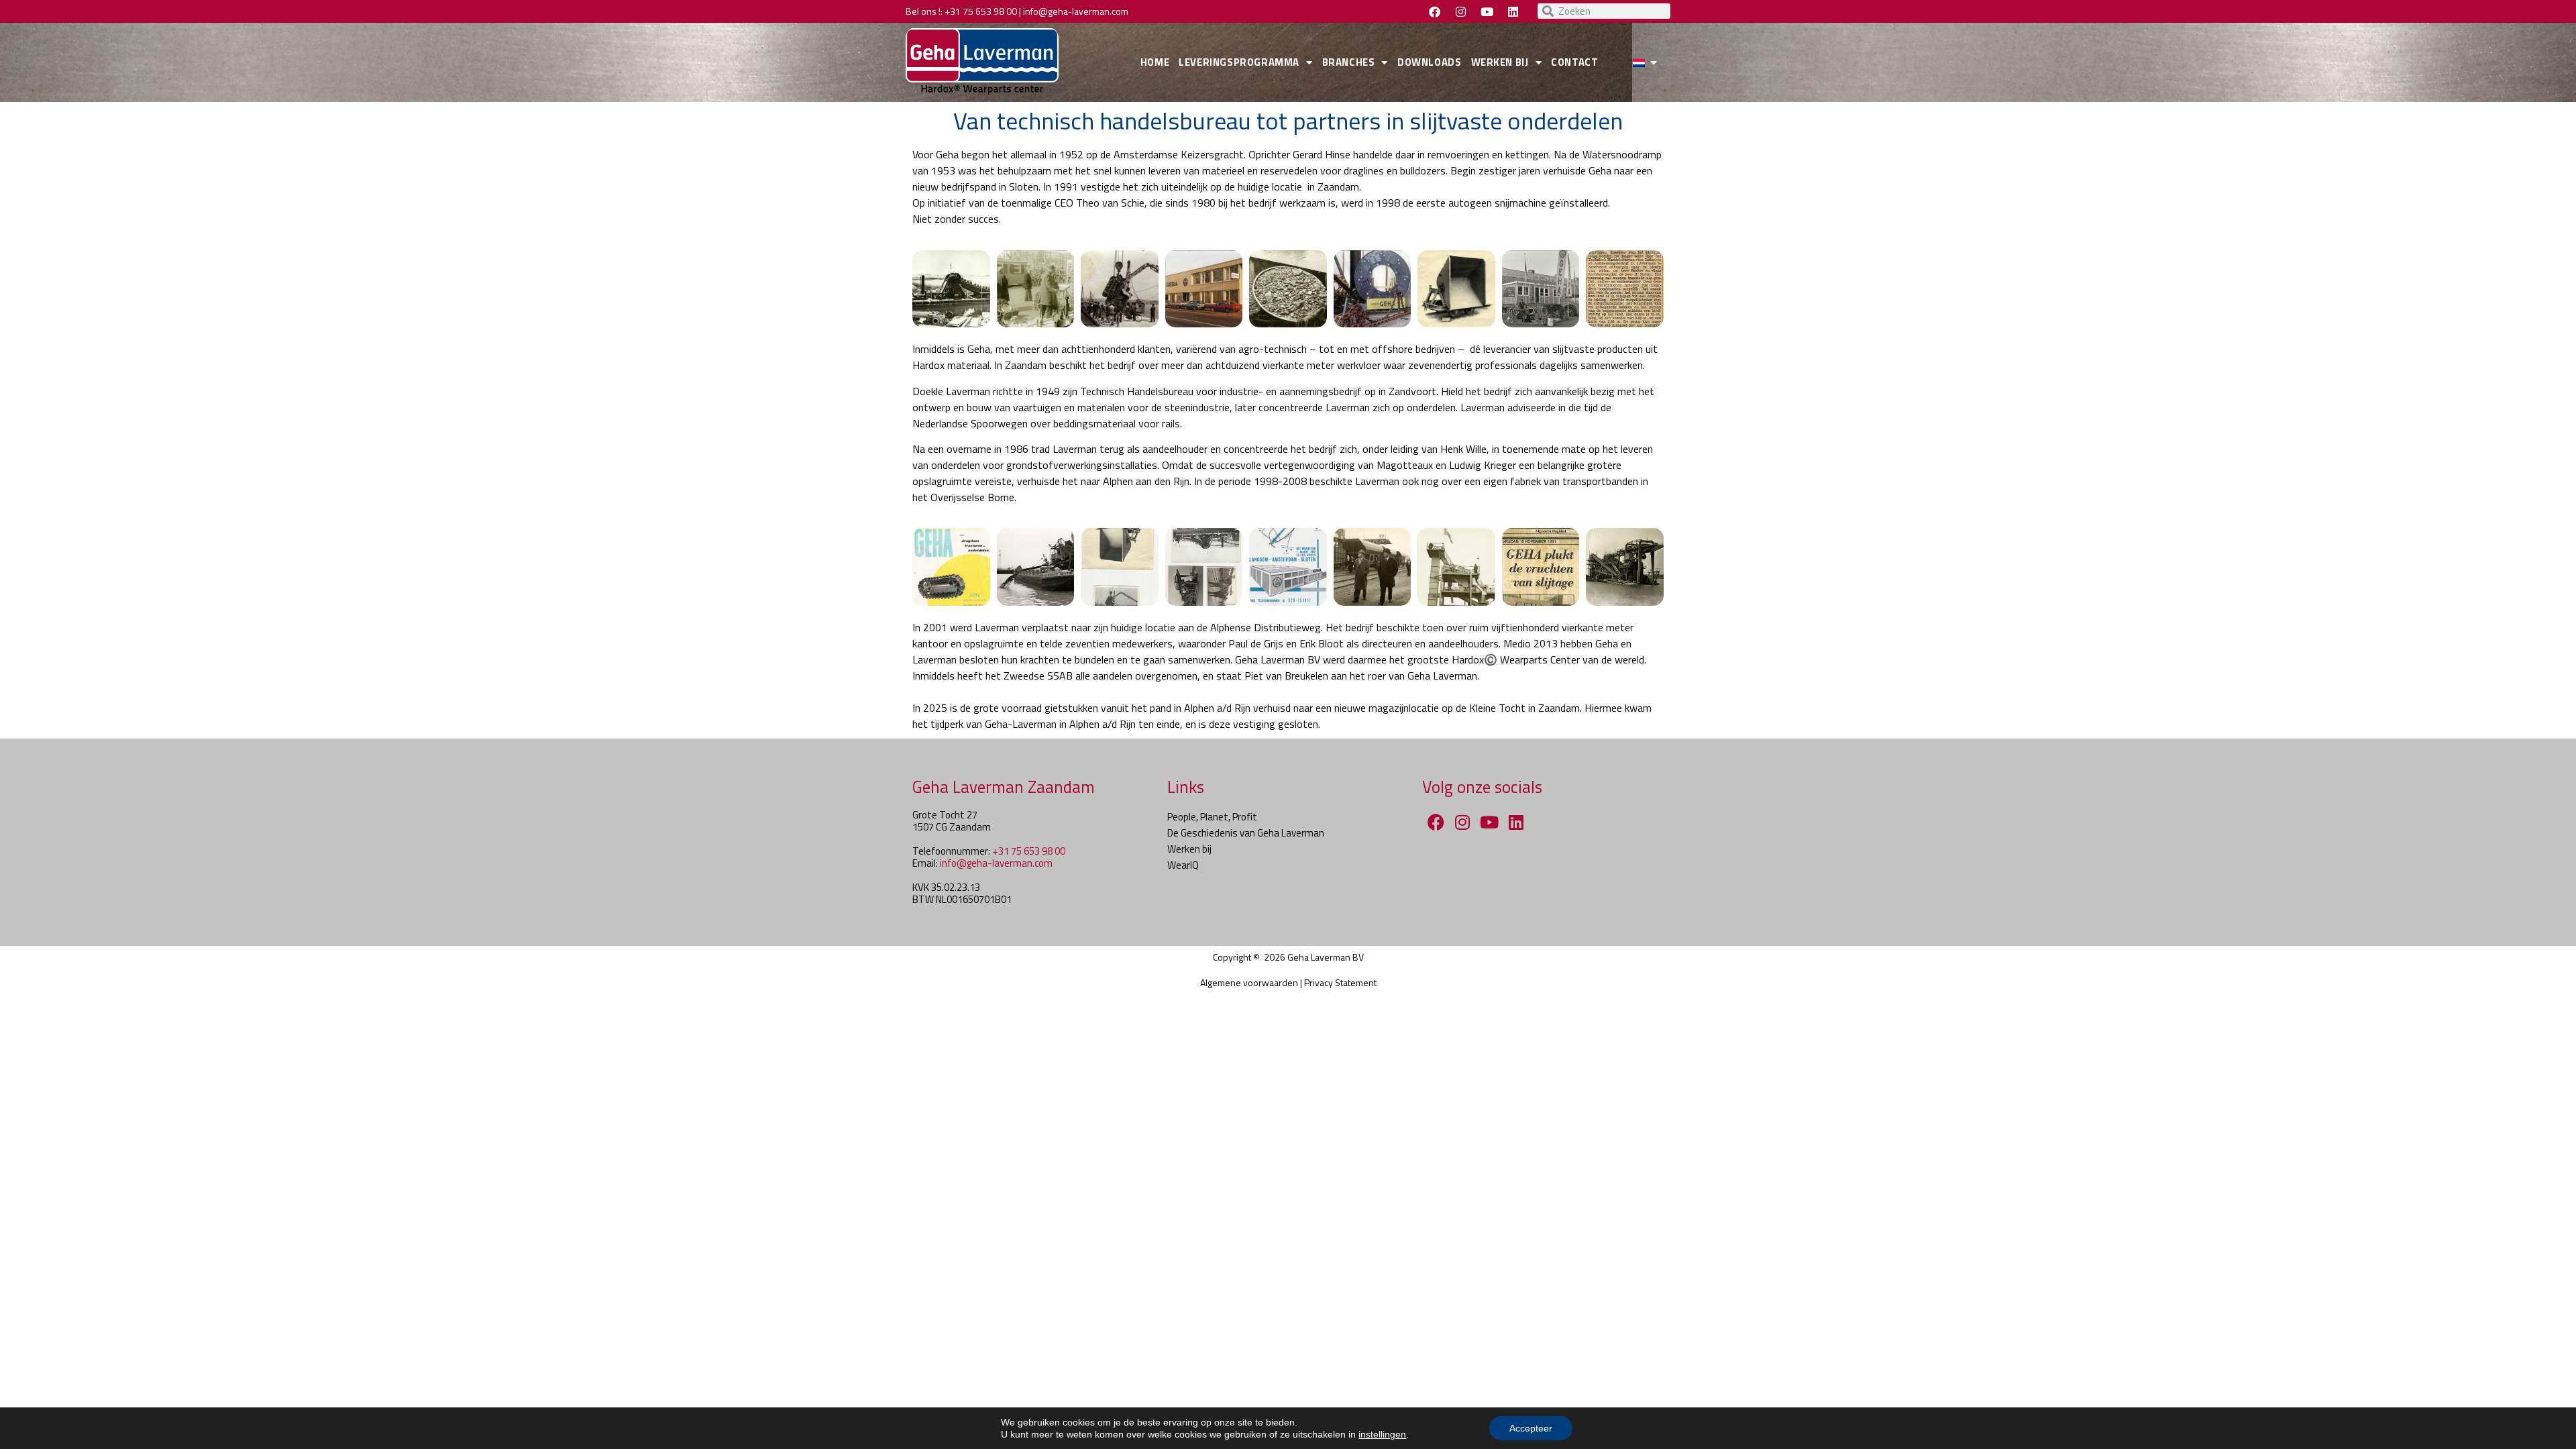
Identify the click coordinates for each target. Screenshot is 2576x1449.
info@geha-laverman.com (1076, 11)
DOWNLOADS (1429, 62)
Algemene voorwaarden (1249, 982)
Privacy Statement (1340, 982)
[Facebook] (1434, 11)
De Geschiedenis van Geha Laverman (1246, 833)
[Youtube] (1487, 11)
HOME (1155, 62)
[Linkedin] (1513, 11)
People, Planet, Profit (1212, 817)
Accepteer (1531, 1428)
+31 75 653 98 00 (981, 11)
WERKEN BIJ (1500, 62)
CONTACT (1574, 62)
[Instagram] (1460, 11)
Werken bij (1189, 849)
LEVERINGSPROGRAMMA (1239, 62)
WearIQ (1183, 865)
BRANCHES (1349, 62)
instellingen (1382, 1434)
